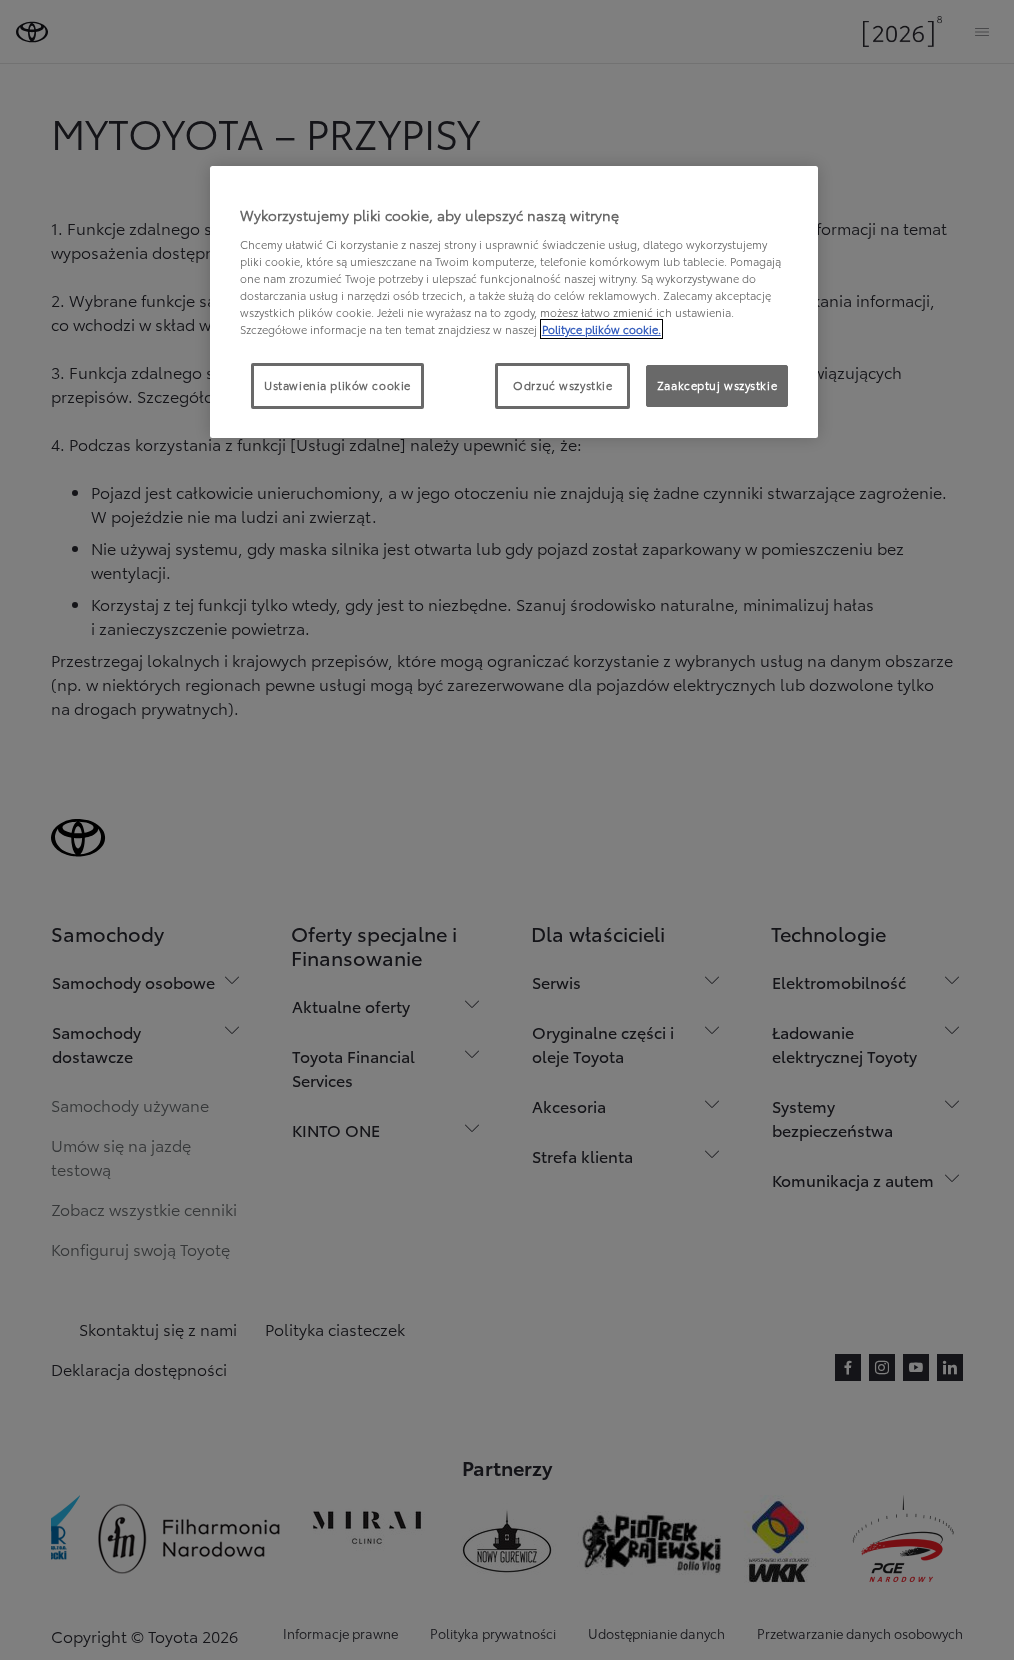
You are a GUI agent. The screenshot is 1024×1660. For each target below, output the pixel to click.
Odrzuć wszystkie (562, 385)
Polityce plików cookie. (601, 329)
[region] (514, 302)
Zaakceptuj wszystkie (717, 385)
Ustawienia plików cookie (337, 385)
